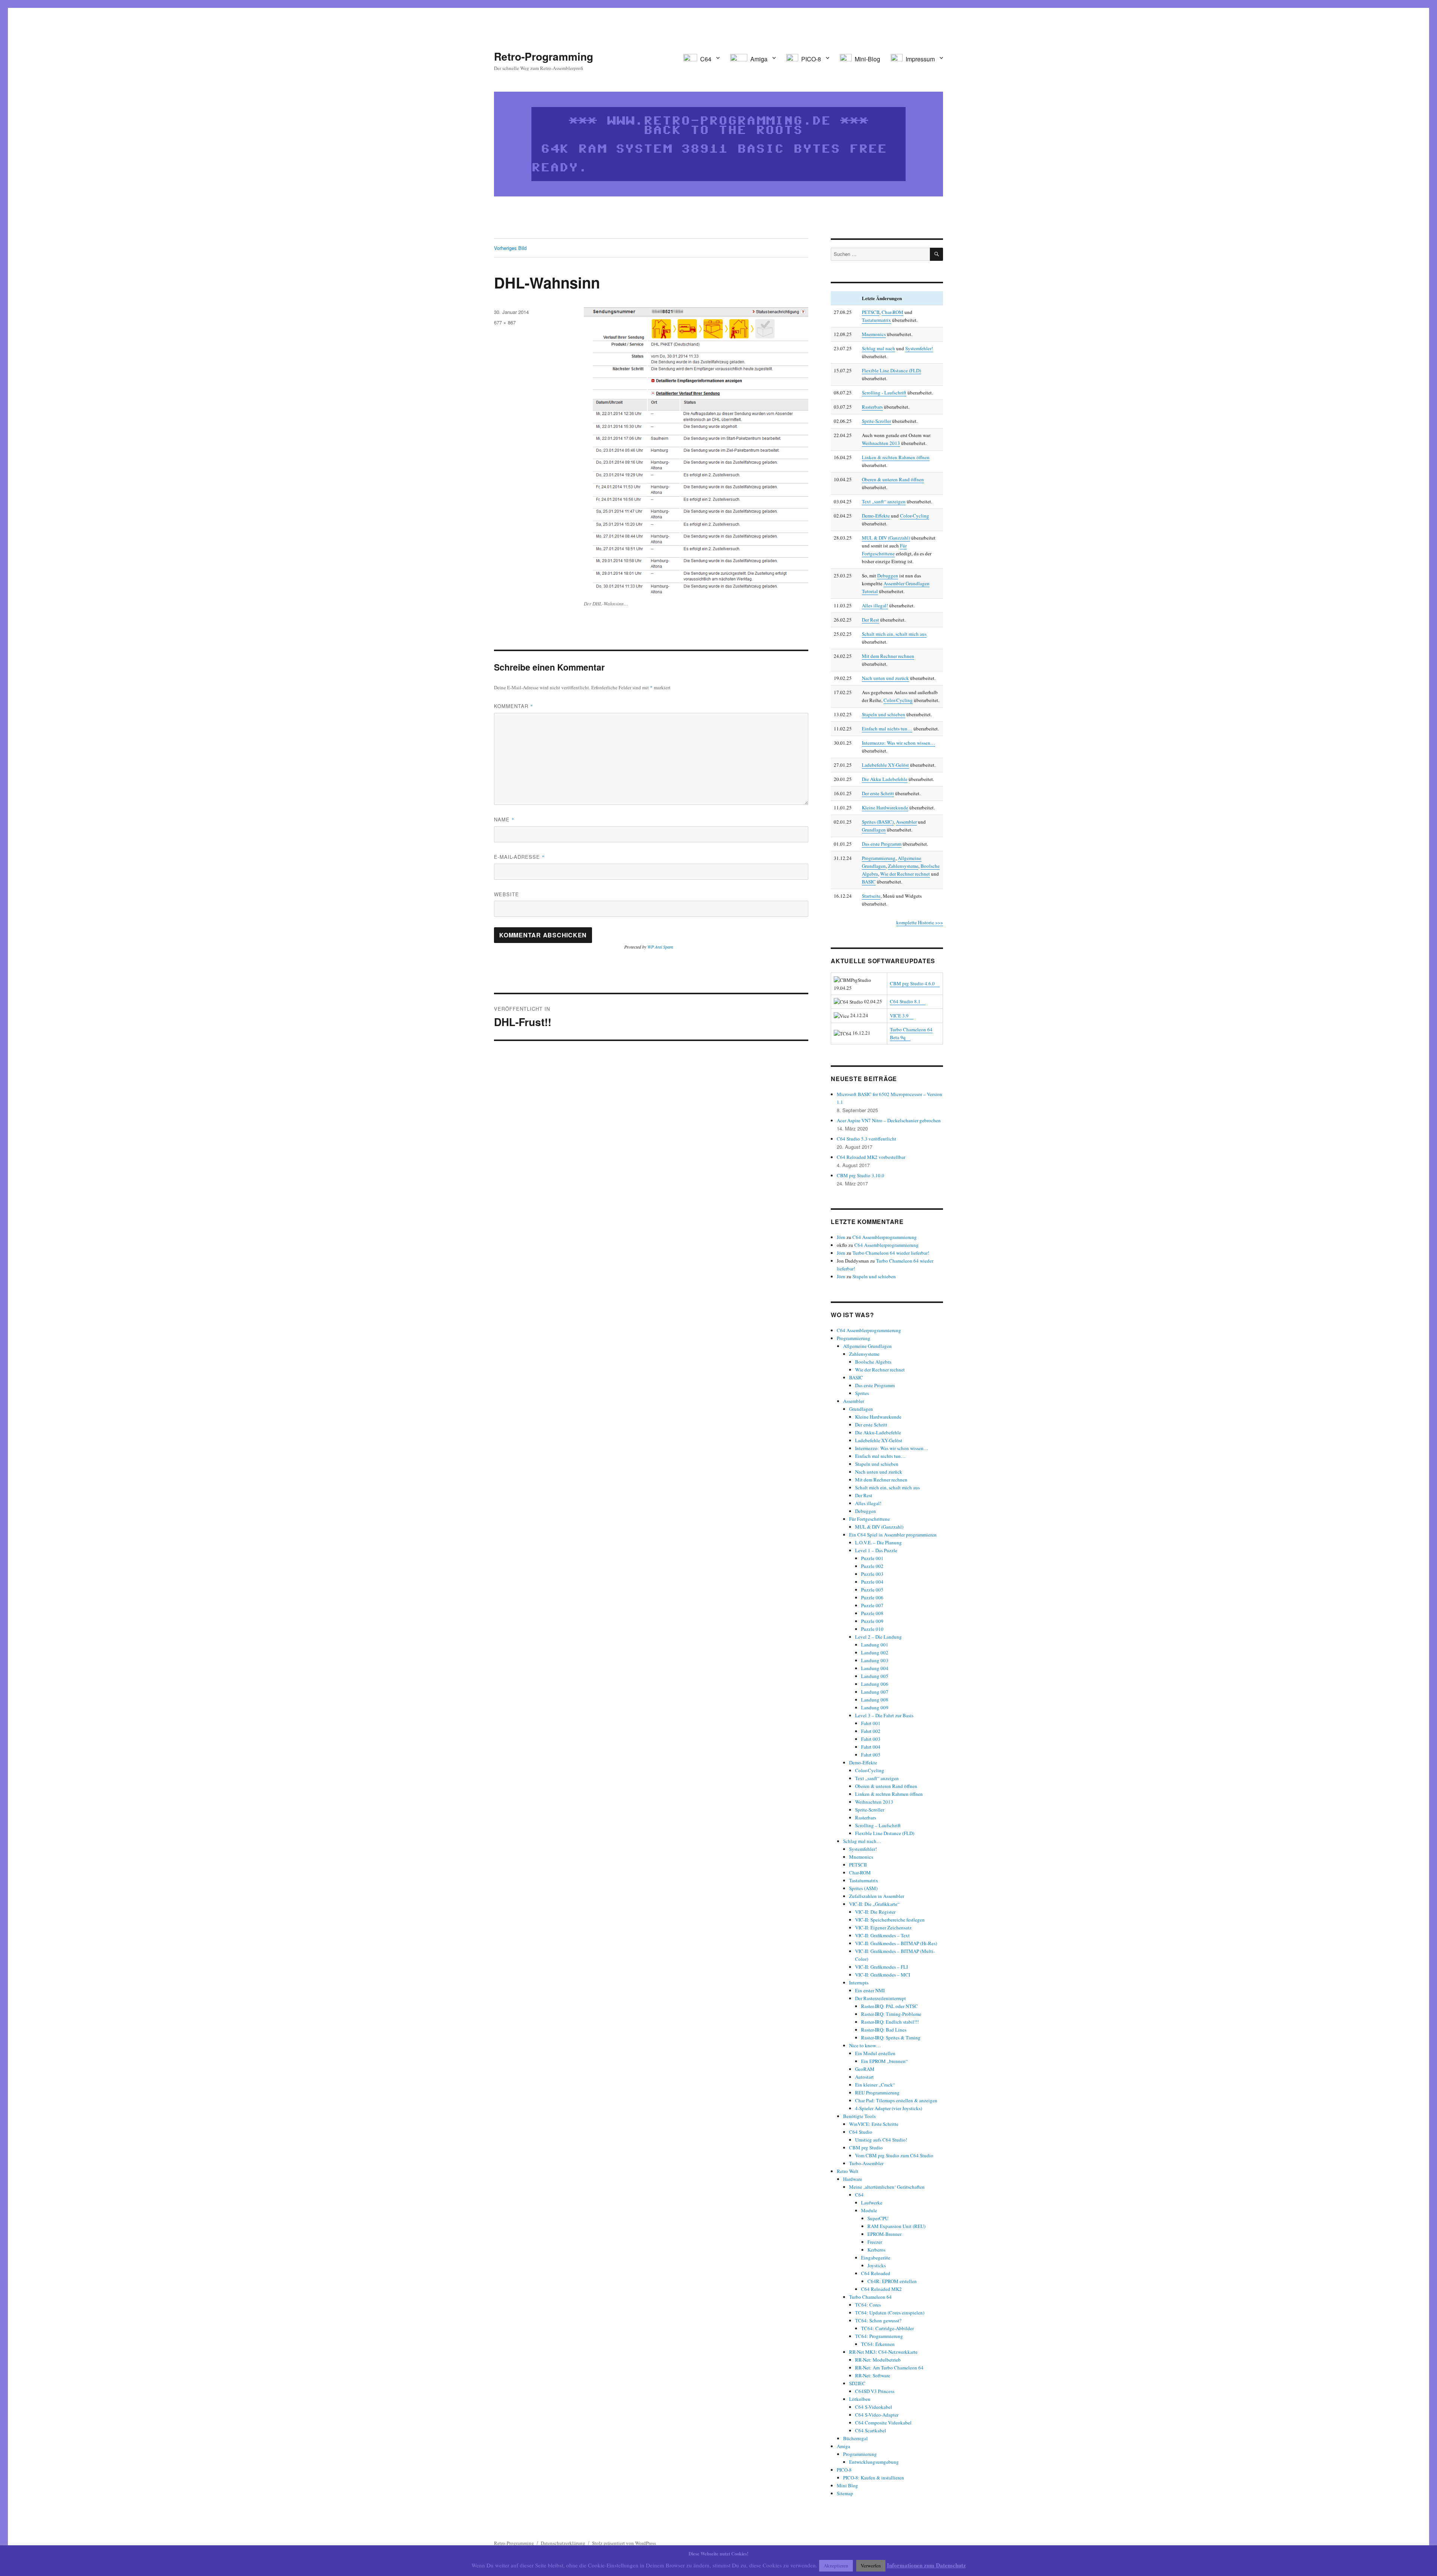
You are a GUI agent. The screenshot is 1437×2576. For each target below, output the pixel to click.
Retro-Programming (544, 56)
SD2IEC (857, 2383)
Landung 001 (875, 1645)
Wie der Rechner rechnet (905, 874)
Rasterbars (872, 407)
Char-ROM (893, 312)
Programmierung (879, 858)
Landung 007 (875, 1692)
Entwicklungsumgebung (874, 2462)
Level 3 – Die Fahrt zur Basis (884, 1715)
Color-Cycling (915, 516)
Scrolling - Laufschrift (884, 393)
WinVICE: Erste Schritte (874, 2124)
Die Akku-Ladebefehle (878, 1432)
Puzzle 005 (872, 1590)
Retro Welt (848, 2171)
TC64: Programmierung (879, 2336)
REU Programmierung (877, 2093)
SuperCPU (878, 2218)
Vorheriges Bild (510, 248)
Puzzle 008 (872, 1613)
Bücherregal (855, 2438)
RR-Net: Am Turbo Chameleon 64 (889, 2368)
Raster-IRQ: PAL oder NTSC (890, 2006)
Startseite (871, 896)
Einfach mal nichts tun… (887, 729)
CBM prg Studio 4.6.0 (912, 983)
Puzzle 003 (872, 1574)
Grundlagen (874, 830)
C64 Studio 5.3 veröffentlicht (867, 1139)
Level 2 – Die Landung (878, 1637)
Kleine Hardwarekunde (885, 808)
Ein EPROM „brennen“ (884, 2061)
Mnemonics (874, 334)
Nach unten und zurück (885, 678)
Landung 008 (875, 1700)
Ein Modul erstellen (875, 2053)
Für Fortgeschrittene (869, 1519)
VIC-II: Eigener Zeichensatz (883, 1928)
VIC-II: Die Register (875, 1912)
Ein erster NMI (870, 1990)
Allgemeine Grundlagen (867, 1346)
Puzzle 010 (872, 1629)
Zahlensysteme (903, 866)
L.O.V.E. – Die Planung (878, 1542)
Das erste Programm (882, 844)
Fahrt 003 (871, 1739)
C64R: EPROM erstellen (892, 2281)
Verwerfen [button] (871, 2566)
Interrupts (859, 1983)
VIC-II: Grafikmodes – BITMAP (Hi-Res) (896, 1943)
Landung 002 (875, 1652)
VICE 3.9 (899, 1016)
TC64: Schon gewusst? (878, 2320)
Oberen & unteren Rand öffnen (893, 479)
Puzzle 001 (872, 1558)
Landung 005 (875, 1676)
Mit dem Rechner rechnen (888, 656)
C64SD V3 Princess (875, 2391)
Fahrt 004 (871, 1747)
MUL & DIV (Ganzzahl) (886, 538)
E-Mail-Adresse (519, 857)
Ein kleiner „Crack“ (875, 2085)
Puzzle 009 (872, 1621)
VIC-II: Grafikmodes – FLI (881, 1967)
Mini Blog (847, 2485)
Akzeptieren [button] (836, 2566)
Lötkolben (860, 2399)
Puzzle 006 (872, 1597)
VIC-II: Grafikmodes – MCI (883, 1975)
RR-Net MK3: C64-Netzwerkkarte (883, 2352)
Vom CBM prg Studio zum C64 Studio (894, 2155)
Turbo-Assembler (866, 2163)
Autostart (864, 2077)
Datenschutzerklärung (563, 2543)
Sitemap (845, 2493)
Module (869, 2210)
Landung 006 (875, 1684)
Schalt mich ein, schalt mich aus (894, 634)
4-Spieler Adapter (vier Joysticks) (889, 2108)
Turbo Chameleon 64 (870, 2297)
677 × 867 (505, 322)
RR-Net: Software (873, 2375)
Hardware (853, 2179)
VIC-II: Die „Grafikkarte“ (874, 1904)
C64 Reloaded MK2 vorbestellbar (871, 1157)
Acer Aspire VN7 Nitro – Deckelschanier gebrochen (889, 1120)
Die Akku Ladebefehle (885, 779)
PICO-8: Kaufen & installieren (874, 2478)
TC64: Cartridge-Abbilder (887, 2328)
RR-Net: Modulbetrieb (878, 2360)
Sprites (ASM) (863, 1888)
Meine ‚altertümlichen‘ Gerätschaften (887, 2187)
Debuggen (888, 576)
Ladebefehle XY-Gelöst (885, 765)
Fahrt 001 (871, 1723)
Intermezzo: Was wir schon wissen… (898, 743)
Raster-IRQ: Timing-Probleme (891, 2014)
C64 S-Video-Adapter (877, 2415)
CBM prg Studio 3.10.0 (861, 1175)
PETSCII (871, 312)
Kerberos (876, 2250)
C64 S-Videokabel (874, 2407)
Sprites (862, 1393)
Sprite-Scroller (876, 421)
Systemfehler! (919, 348)
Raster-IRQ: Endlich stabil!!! (890, 2022)
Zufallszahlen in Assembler (877, 1896)
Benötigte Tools (859, 2116)
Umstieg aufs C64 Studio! (881, 2140)
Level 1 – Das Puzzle (876, 1550)
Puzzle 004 (872, 1582)
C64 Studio (861, 2132)
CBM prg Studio (866, 2148)
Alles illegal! (875, 605)
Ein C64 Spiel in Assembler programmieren (893, 1535)
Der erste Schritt (878, 793)
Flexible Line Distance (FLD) (891, 370)
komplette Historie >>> (920, 922)
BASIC (869, 882)
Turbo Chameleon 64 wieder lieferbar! (891, 1253)
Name (504, 819)
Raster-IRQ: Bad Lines (884, 2030)
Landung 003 (875, 1660)
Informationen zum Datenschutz (926, 2565)
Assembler (906, 822)
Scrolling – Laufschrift (878, 1825)
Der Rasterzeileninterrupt (881, 1998)
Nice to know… (865, 2045)
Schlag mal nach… (862, 1841)
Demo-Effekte (876, 516)
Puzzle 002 (872, 1566)
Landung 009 (875, 1707)
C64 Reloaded (876, 2273)
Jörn (841, 1237)
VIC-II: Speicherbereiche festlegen (890, 1920)
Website (507, 894)
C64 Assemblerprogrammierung (885, 1237)
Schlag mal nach (878, 348)
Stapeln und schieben (884, 714)
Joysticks (877, 2265)
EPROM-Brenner (884, 2234)
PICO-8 (844, 2470)
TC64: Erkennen (878, 2344)
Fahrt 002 (871, 1731)
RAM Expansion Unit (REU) (896, 2226)
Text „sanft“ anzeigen (884, 501)
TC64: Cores (868, 2305)
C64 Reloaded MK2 (881, 2289)
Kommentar (514, 706)
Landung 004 (875, 1668)
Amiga (843, 2446)
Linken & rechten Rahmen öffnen (896, 457)
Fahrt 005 (871, 1755)
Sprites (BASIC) (878, 822)
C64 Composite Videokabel (883, 2423)
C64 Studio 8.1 (905, 1001)
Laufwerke (872, 2203)
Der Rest (870, 620)
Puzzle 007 (872, 1605)
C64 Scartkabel (871, 2430)
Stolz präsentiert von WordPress (624, 2543)
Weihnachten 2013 (881, 443)
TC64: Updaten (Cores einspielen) (890, 2313)
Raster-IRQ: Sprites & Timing (891, 2038)
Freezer (875, 2242)
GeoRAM (865, 2069)
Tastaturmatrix (876, 320)
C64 (859, 2195)
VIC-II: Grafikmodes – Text (882, 1935)
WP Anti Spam (660, 947)
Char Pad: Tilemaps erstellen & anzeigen (896, 2100)
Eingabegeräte (876, 2258)
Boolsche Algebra (873, 1362)
